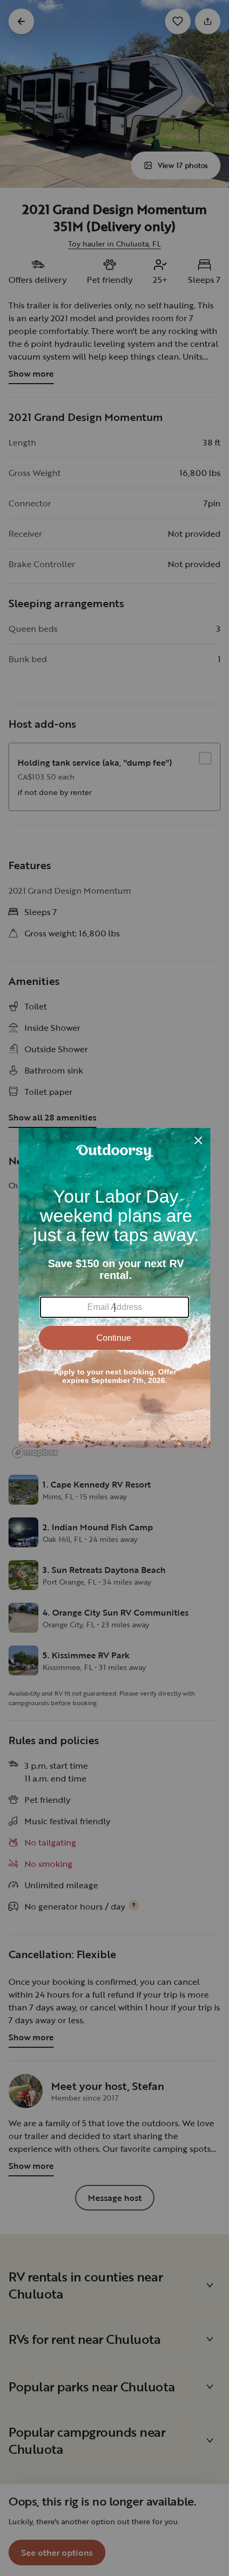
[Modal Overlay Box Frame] (114, 1288)
